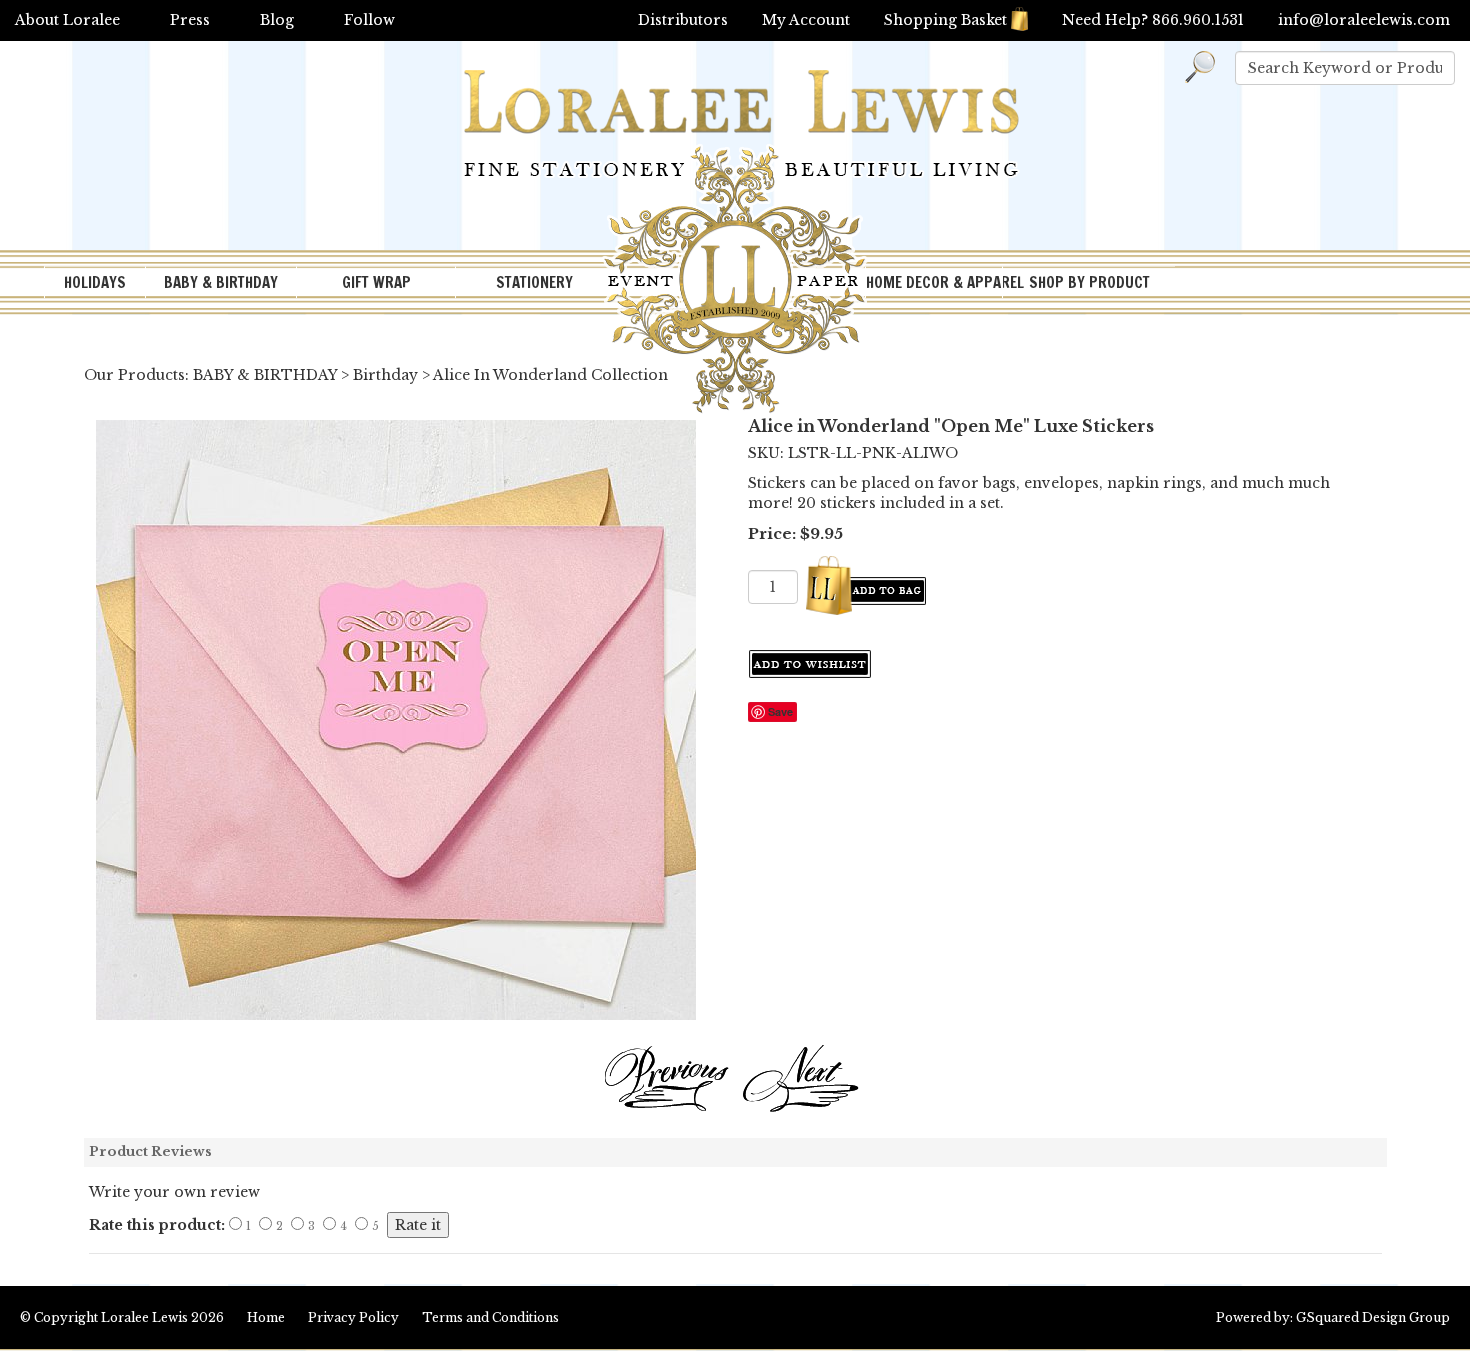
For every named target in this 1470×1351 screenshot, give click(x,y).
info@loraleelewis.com (1364, 20)
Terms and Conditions (490, 1317)
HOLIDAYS (95, 282)
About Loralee (67, 20)
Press (190, 20)
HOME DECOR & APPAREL (934, 282)
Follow (369, 20)
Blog (277, 20)
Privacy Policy (353, 1317)
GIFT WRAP (376, 282)
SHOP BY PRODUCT (1089, 282)
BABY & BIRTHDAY (221, 282)
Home (266, 1317)
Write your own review (174, 1192)
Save (780, 711)
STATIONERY (534, 282)
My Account (806, 20)
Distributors (683, 20)
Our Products (134, 375)
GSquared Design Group (1373, 1317)
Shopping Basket (945, 20)
